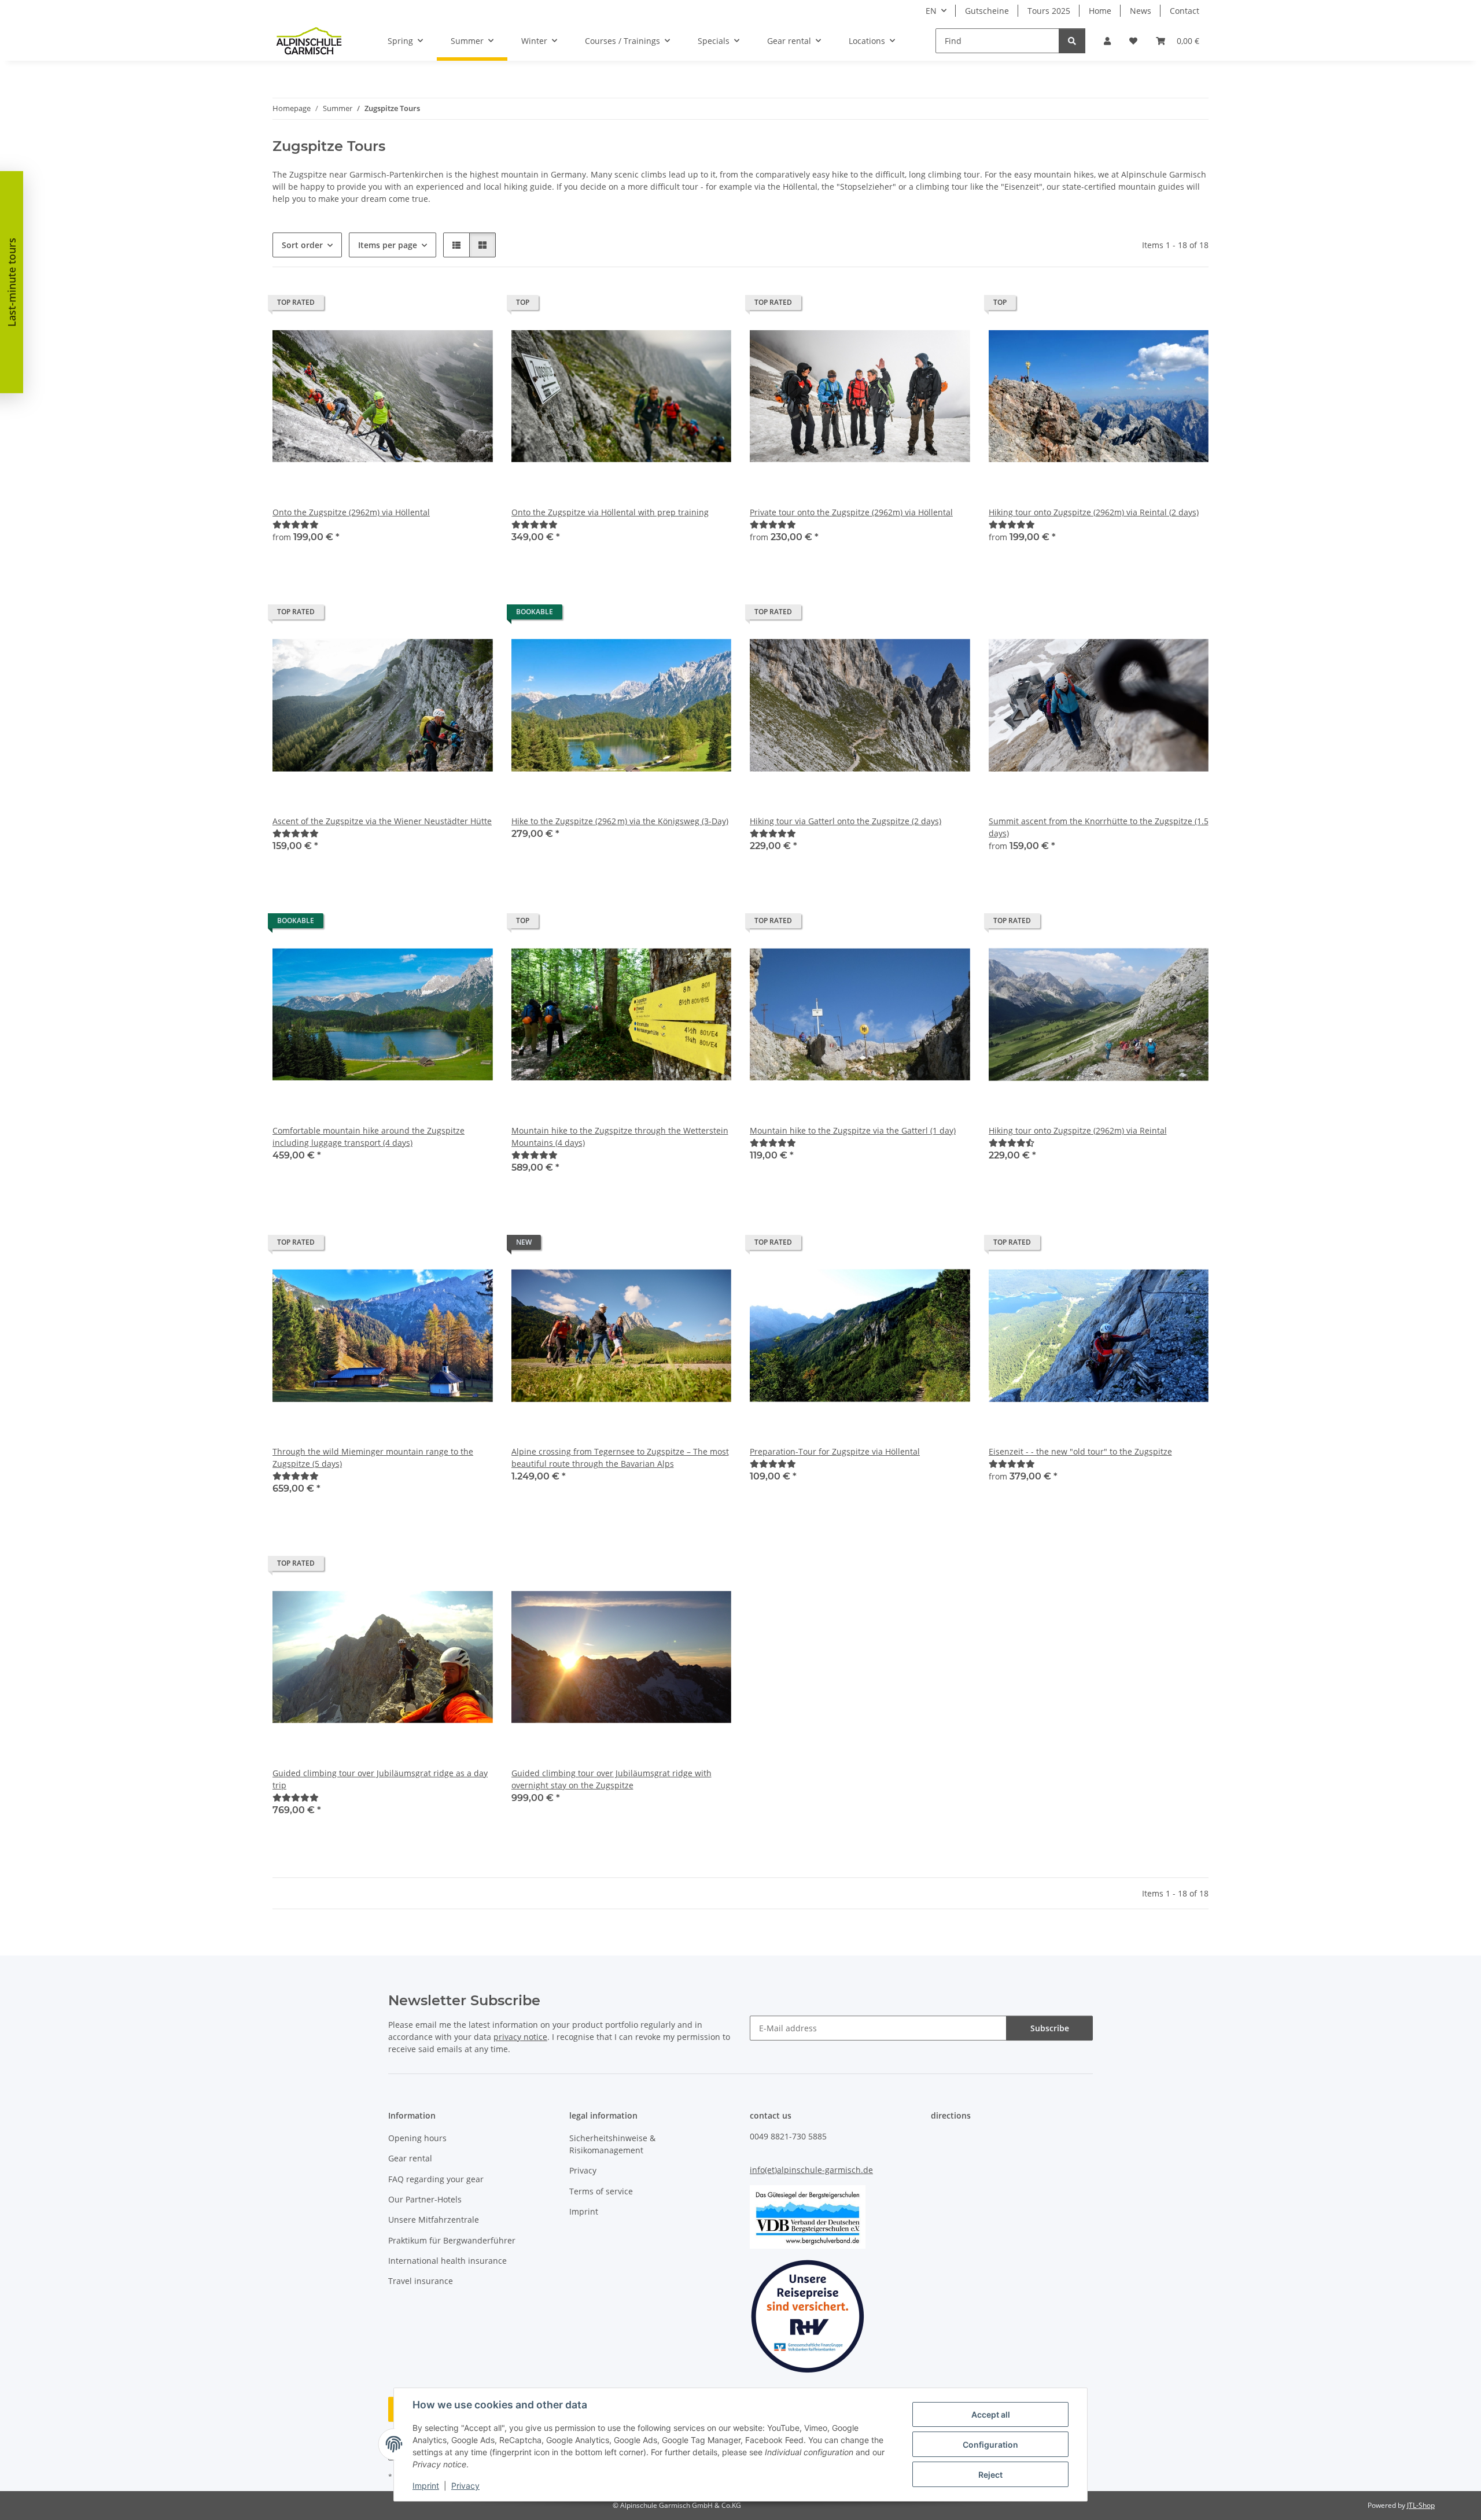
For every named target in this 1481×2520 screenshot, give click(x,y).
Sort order (302, 245)
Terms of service (601, 2191)
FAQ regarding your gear (436, 2179)
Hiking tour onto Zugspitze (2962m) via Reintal (1078, 1130)
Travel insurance (421, 2281)
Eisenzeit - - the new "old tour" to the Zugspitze (1080, 1451)
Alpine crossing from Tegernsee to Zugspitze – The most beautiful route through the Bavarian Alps (620, 1458)
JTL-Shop (1421, 2505)
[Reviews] (296, 524)
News (1141, 11)
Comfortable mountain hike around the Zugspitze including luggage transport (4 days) (369, 1137)
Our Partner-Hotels (425, 2199)
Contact (1185, 11)
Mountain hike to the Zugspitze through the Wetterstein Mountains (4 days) (620, 1137)
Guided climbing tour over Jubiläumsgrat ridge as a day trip (380, 1779)
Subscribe (1050, 2028)
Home (1100, 11)
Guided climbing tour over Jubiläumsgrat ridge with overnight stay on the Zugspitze (611, 1779)
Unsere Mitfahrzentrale (434, 2220)
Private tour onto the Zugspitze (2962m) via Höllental (851, 512)
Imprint (426, 2486)
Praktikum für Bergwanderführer (452, 2240)
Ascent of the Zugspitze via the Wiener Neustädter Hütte (382, 821)
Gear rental (410, 2158)
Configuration (990, 2445)
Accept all (991, 2414)
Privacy (465, 2486)
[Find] (1072, 41)
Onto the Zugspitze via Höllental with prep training (610, 512)
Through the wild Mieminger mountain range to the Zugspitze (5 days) (373, 1458)
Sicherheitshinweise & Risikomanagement (612, 2144)
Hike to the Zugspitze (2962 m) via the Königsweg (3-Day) (620, 821)
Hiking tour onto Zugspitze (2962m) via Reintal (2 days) (1094, 512)
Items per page (388, 245)
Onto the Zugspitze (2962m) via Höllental (351, 512)
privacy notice (520, 2037)
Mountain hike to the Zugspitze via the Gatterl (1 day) (853, 1130)
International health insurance (447, 2261)
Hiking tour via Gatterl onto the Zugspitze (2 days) (846, 821)
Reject (990, 2475)
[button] (1107, 41)
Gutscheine (987, 11)
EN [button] (931, 11)
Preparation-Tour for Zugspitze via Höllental (835, 1451)
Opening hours (417, 2138)
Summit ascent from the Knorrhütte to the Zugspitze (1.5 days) (1099, 827)
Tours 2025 (1049, 11)
